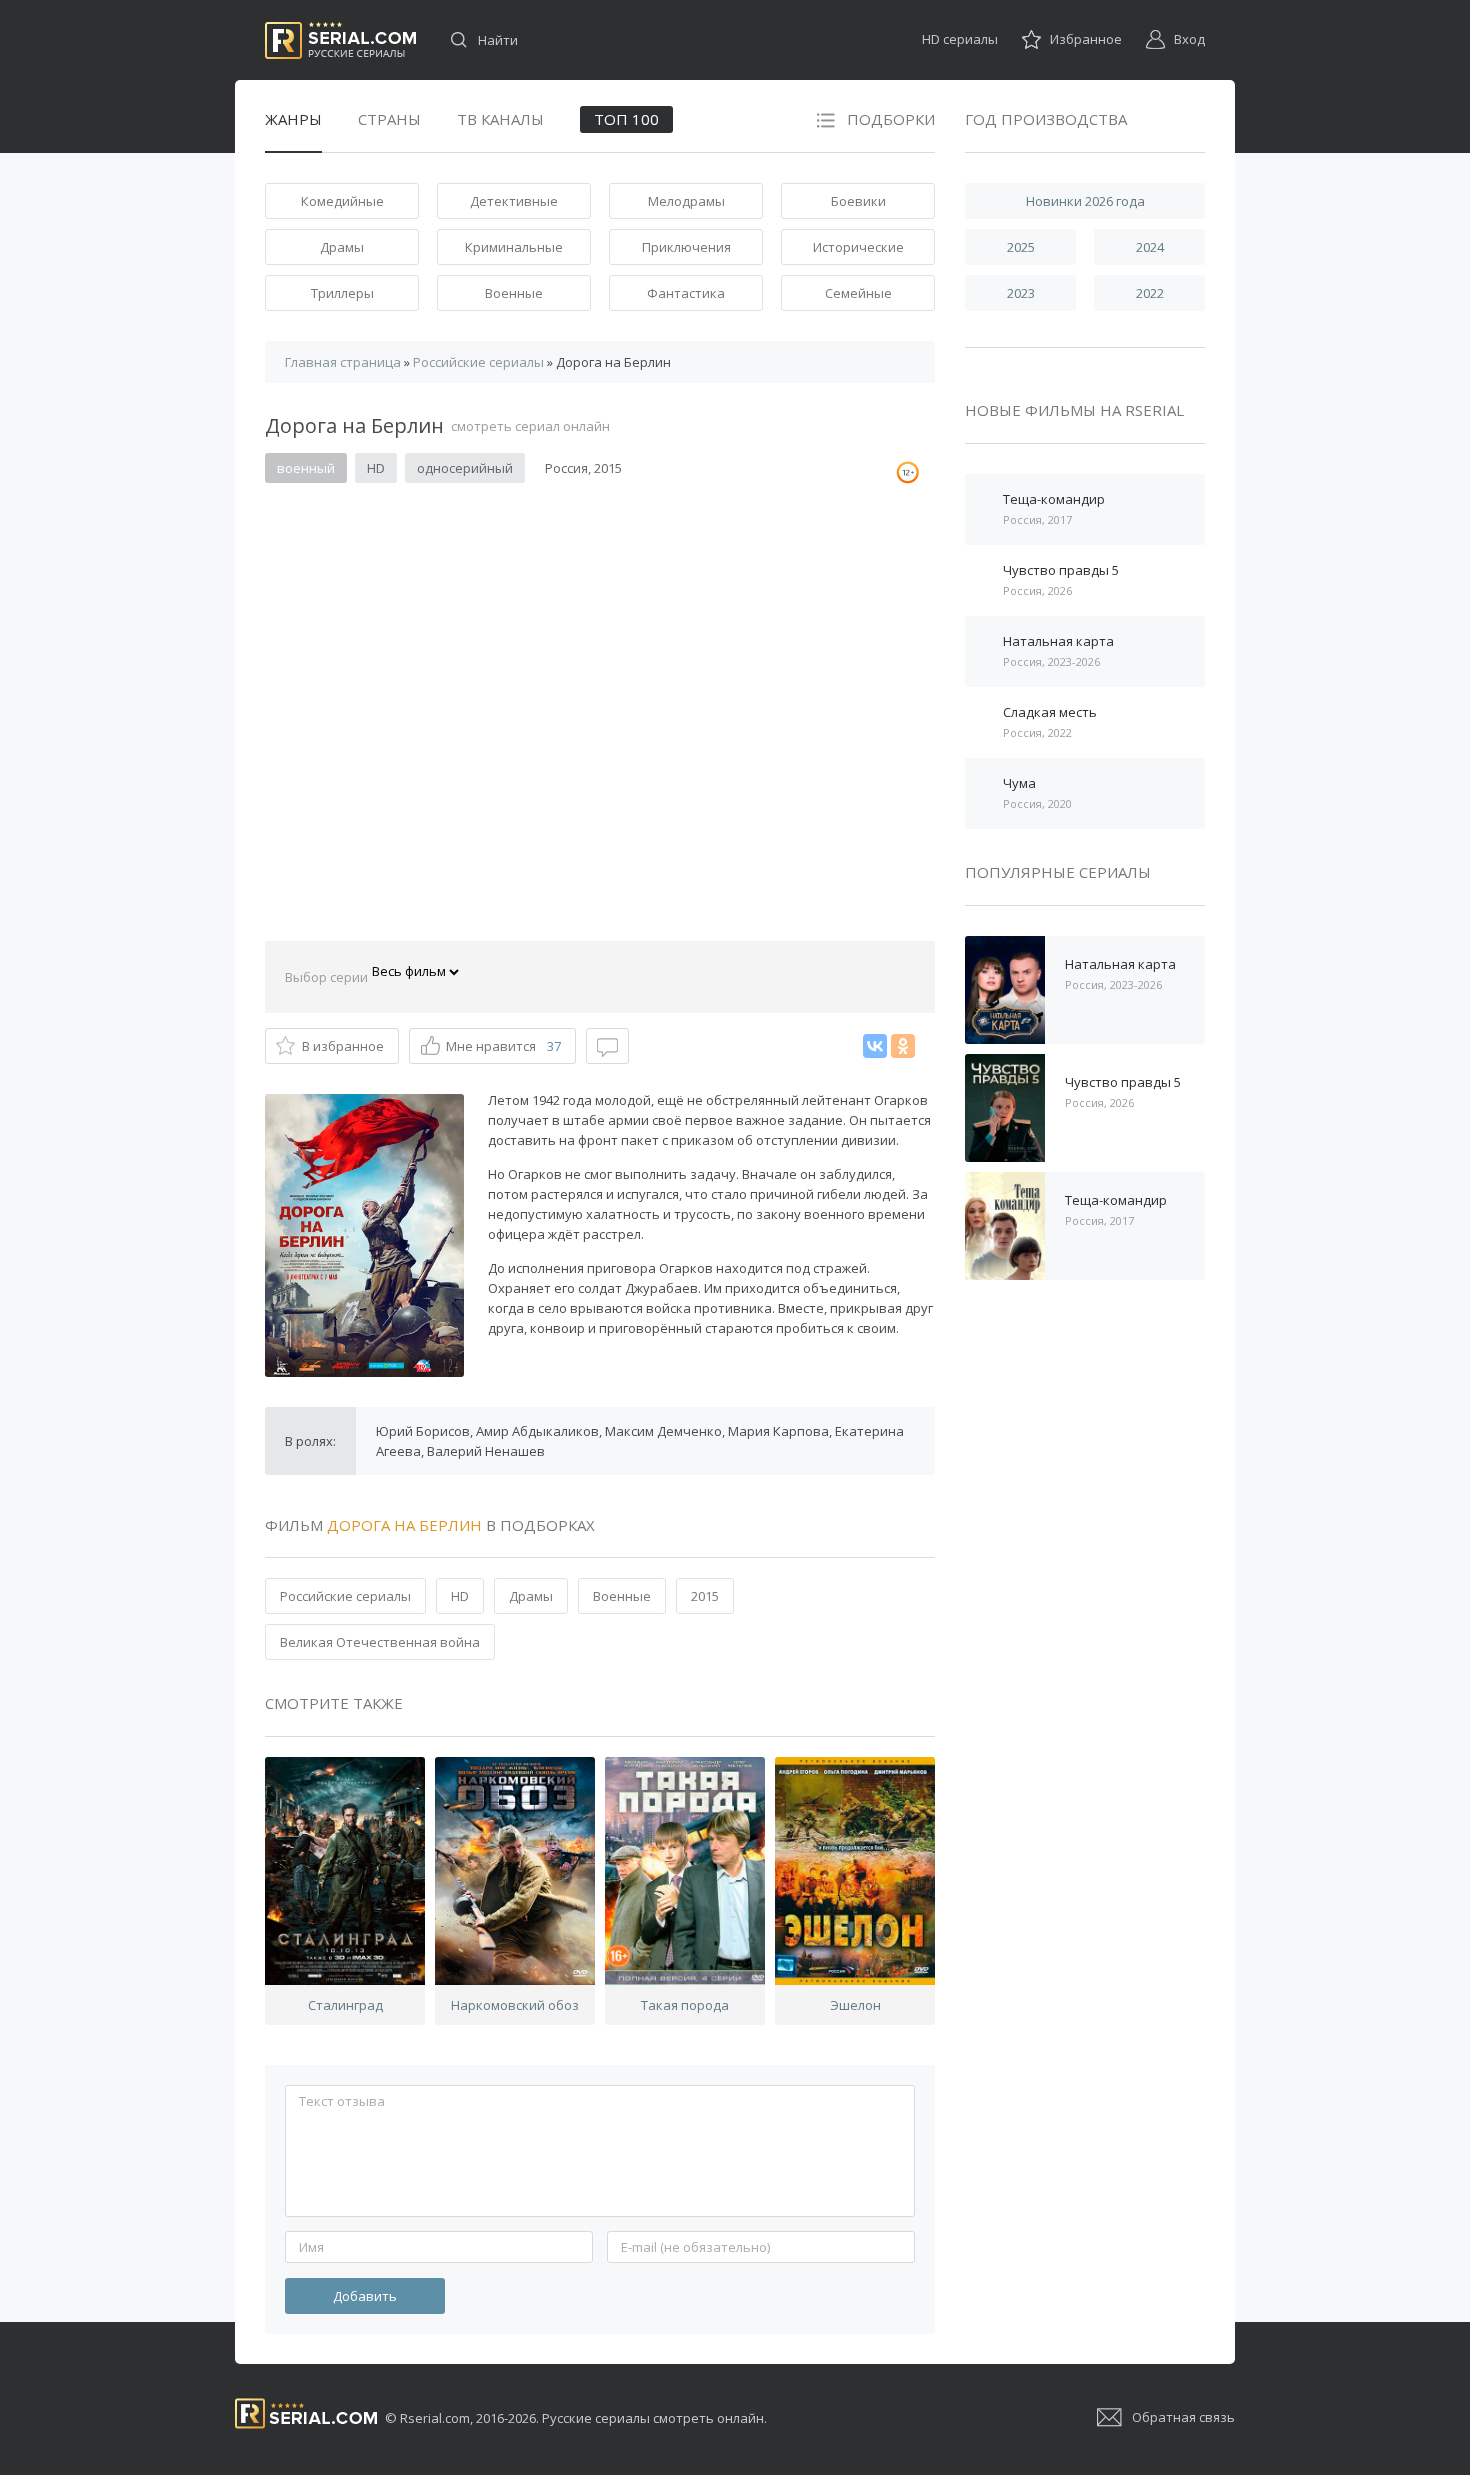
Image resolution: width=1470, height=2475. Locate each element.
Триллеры (342, 293)
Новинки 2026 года (1085, 201)
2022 (1150, 293)
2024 (1150, 247)
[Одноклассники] (903, 1046)
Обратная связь (1183, 2417)
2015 (705, 1596)
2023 (1021, 293)
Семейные (858, 293)
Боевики (858, 201)
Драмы (342, 247)
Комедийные (342, 201)
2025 (1021, 247)
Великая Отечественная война (380, 1642)
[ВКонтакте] (875, 1046)
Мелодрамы (686, 201)
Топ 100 (626, 119)
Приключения (686, 247)
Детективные (514, 201)
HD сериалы (960, 39)
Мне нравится (503, 1046)
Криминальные (514, 247)
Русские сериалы (340, 40)
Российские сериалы (345, 1596)
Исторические (858, 247)
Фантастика (686, 293)
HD (460, 1596)
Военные (514, 293)
